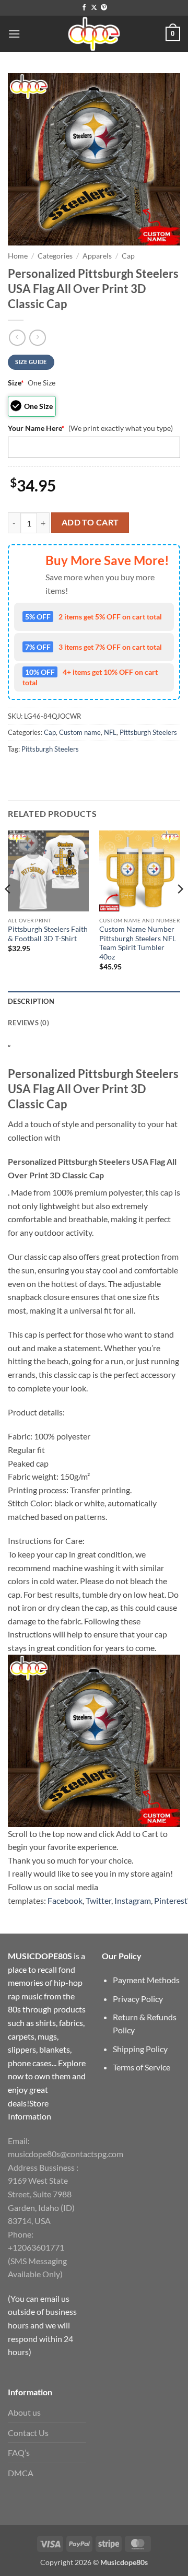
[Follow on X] (94, 8)
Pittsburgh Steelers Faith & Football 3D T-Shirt (48, 934)
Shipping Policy (140, 2049)
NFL (110, 732)
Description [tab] (31, 1001)
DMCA (21, 2473)
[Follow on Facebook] (84, 8)
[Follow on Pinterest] (104, 8)
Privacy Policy (138, 1999)
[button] (14, 34)
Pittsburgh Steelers (148, 732)
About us (24, 2412)
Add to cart (90, 522)
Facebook (65, 1900)
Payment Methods (146, 1980)
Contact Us (28, 2433)
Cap (128, 256)
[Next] (180, 910)
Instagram (133, 1900)
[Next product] (17, 338)
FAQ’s (19, 2452)
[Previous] (8, 910)
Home (18, 256)
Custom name (80, 732)
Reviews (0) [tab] (28, 1023)
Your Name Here (36, 428)
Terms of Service (142, 2067)
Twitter (98, 1900)
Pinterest (171, 1900)
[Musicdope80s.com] (94, 34)
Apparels (97, 256)
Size (16, 383)
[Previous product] (37, 338)
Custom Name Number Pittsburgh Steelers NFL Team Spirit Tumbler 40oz (138, 943)
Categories (55, 256)
